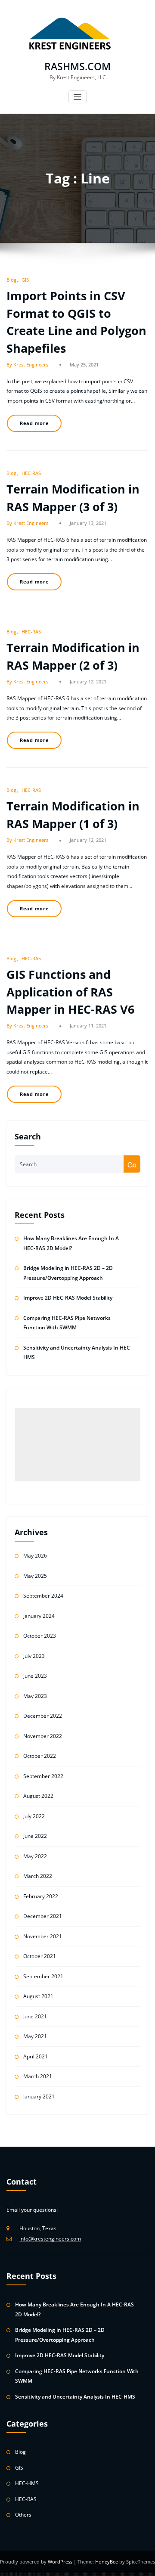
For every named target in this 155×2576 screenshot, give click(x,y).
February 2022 (41, 1896)
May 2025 (35, 1576)
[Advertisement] (78, 1445)
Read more (34, 423)
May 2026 (35, 1556)
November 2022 (43, 1736)
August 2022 (38, 1796)
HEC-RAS (31, 473)
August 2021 (38, 1996)
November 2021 (43, 1936)
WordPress (61, 2562)
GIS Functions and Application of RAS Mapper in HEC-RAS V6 (70, 992)
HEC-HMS (27, 2483)
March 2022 (38, 1876)
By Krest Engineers (27, 365)
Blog (11, 280)
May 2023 (35, 1696)
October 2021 (40, 1956)
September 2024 (43, 1596)
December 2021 (43, 1916)
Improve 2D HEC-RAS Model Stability (68, 1298)
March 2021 (38, 2076)
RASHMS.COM (77, 67)
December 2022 (43, 1716)
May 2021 (35, 2036)
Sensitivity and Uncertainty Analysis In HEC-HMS (75, 2397)
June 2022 (35, 1836)
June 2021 (35, 2016)
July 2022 (34, 1816)
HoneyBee (107, 2562)
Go (132, 1165)
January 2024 (39, 1616)
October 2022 (40, 1756)
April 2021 (36, 2056)
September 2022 (43, 1776)
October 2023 (40, 1636)
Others (23, 2515)
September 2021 (43, 1976)
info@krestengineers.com (50, 2239)
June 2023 (35, 1676)
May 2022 (35, 1856)
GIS (25, 280)
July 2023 (34, 1656)
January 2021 (39, 2096)
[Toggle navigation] (78, 97)
